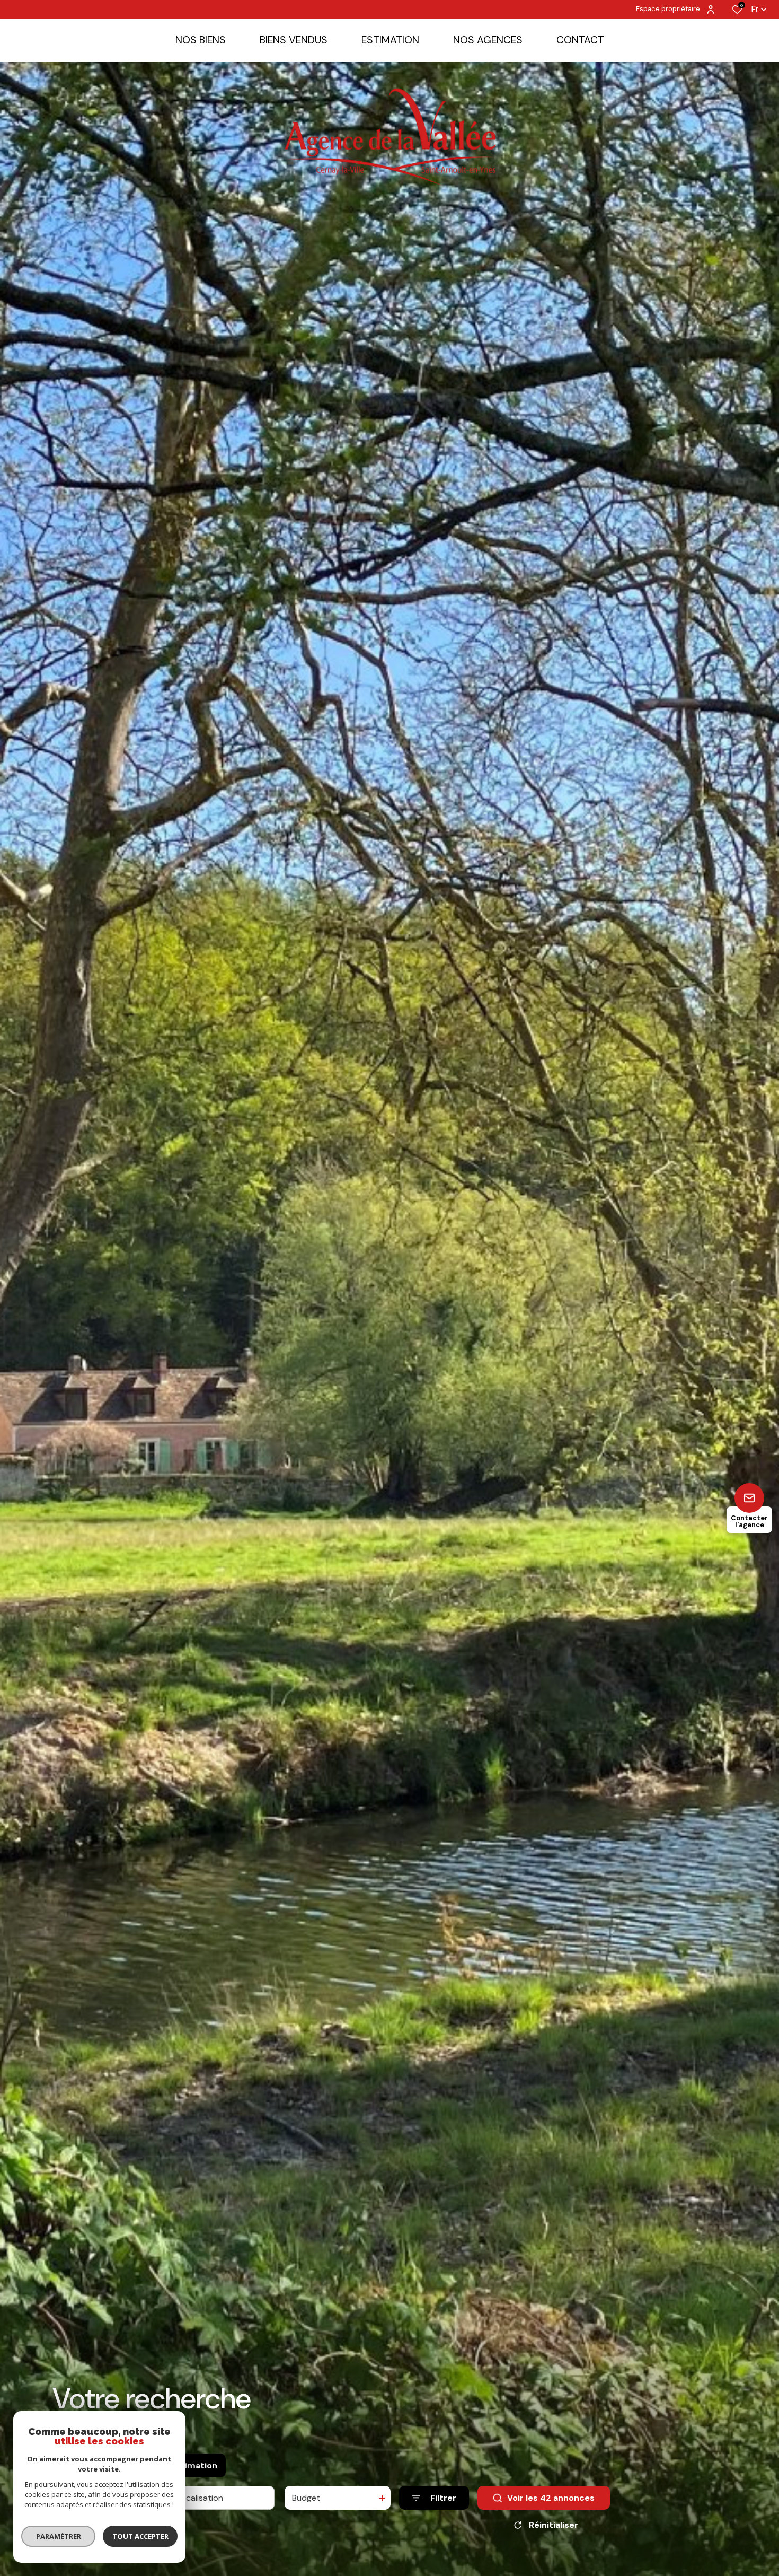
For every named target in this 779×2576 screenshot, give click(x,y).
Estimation (194, 2465)
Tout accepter (140, 2536)
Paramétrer (59, 2536)
